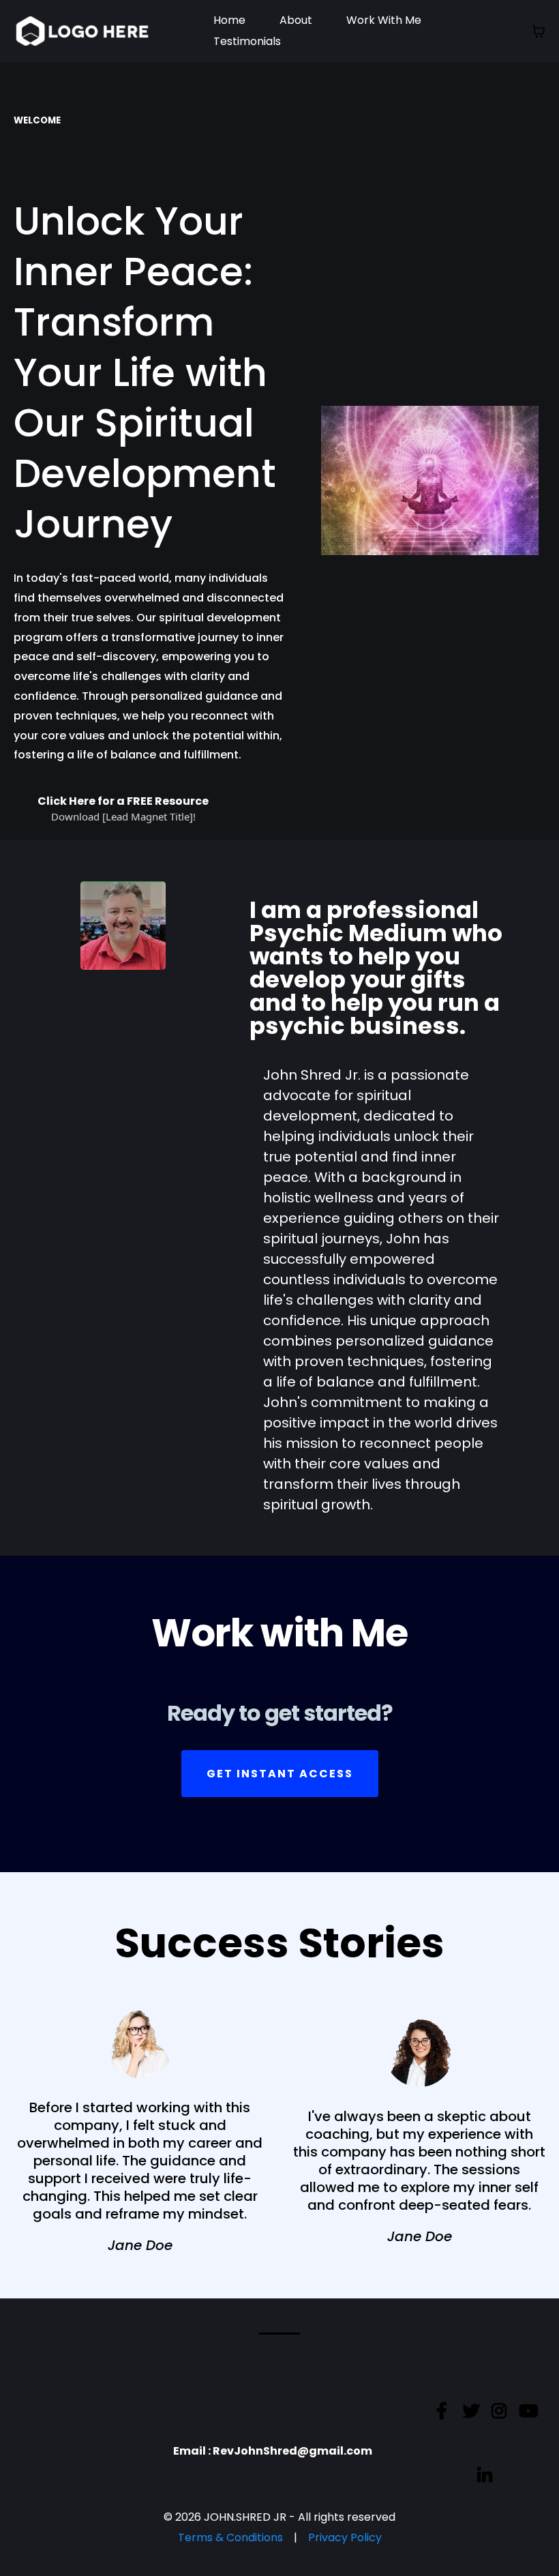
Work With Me (384, 20)
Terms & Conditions (230, 2537)
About (296, 20)
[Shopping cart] (539, 31)
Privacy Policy (345, 2537)
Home (229, 20)
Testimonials (247, 41)
